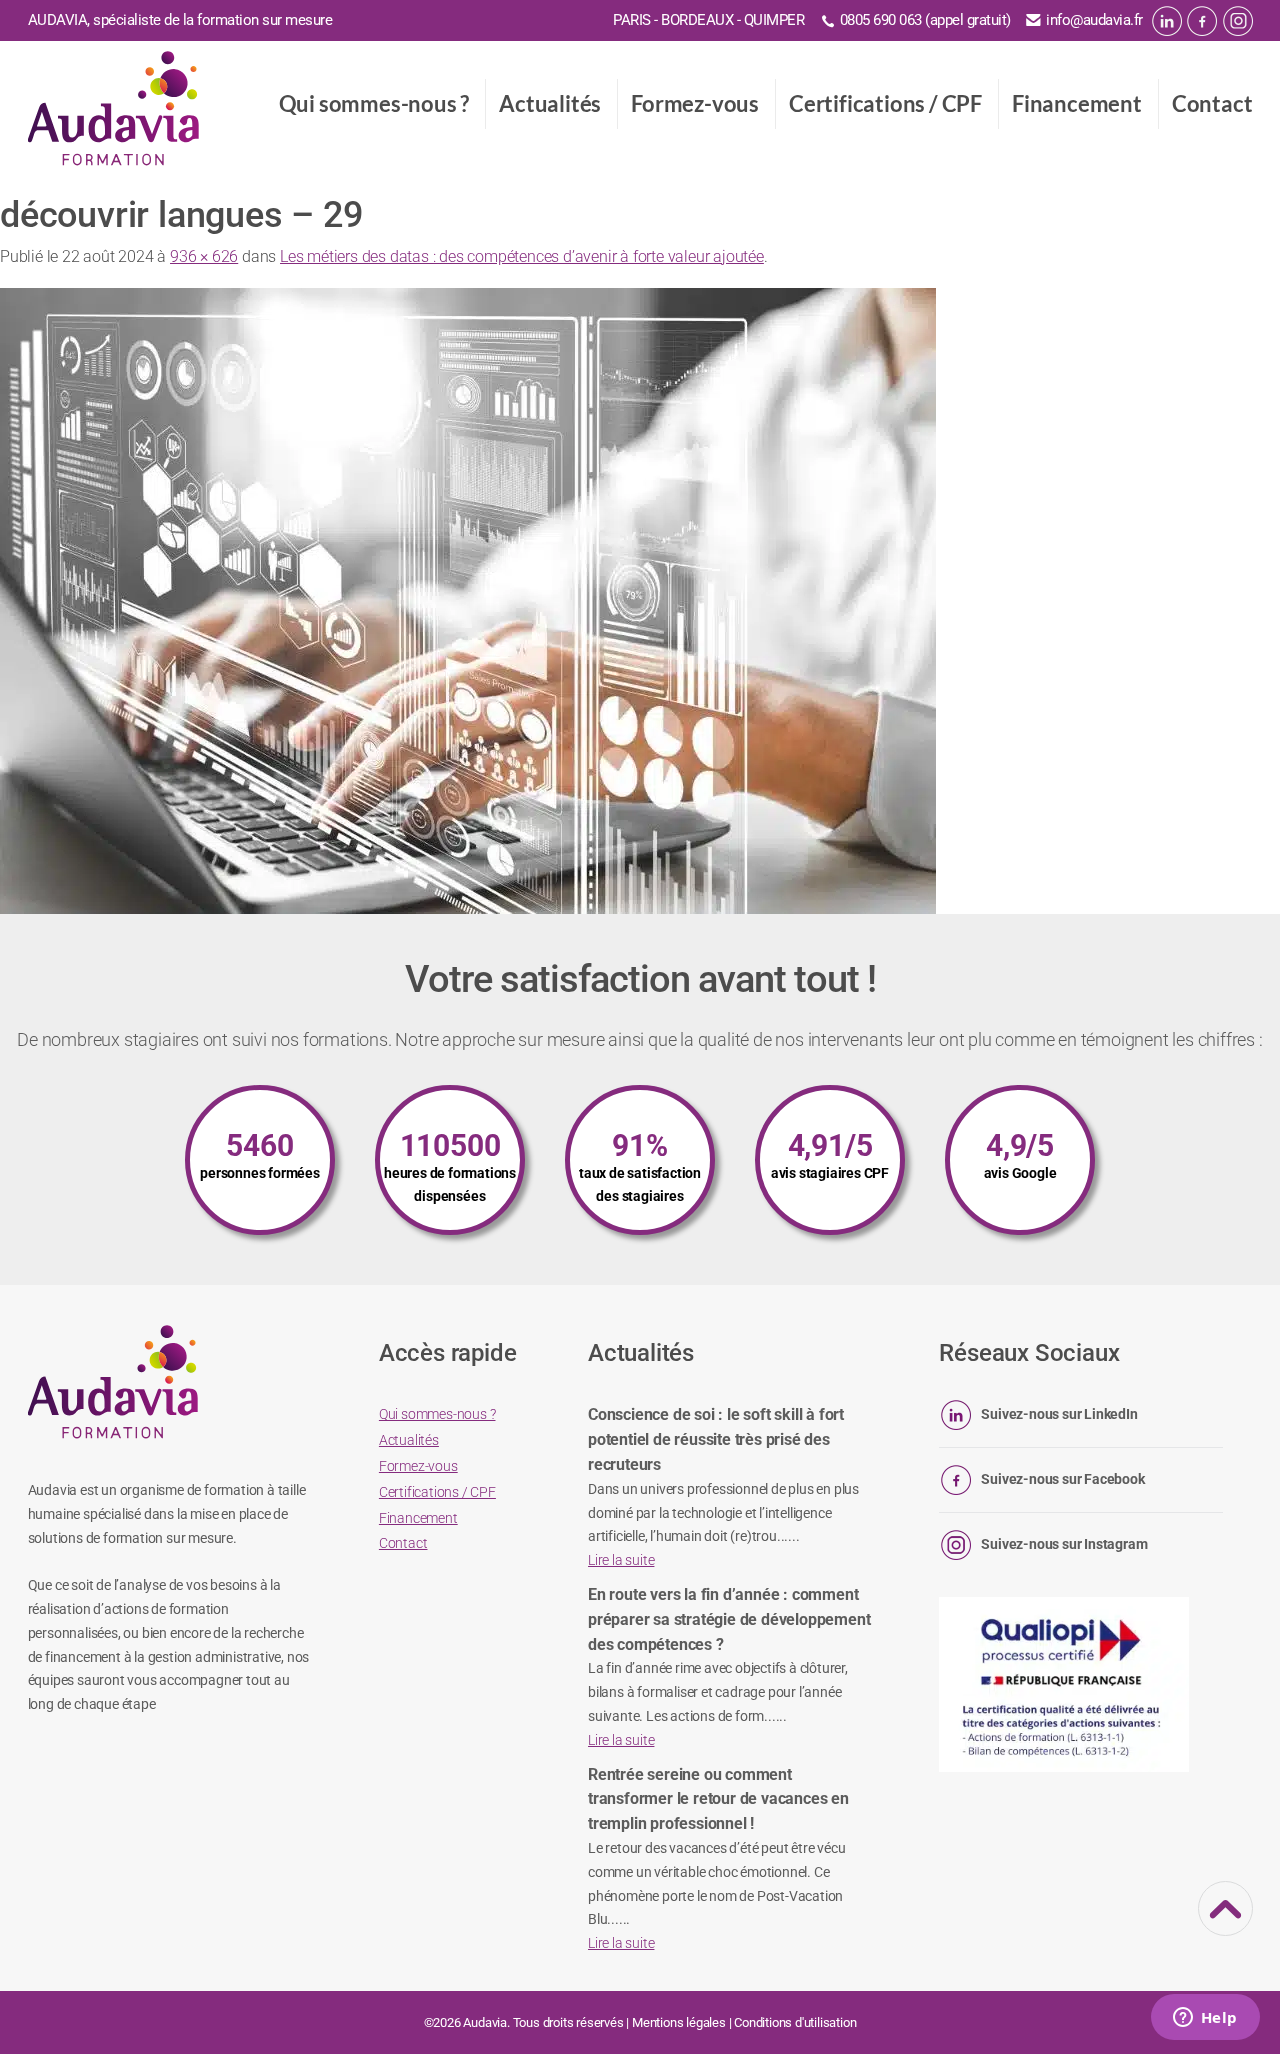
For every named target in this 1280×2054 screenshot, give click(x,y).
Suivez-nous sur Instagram (1064, 1544)
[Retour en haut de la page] (1226, 1923)
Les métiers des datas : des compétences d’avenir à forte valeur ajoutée (522, 256)
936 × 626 (204, 256)
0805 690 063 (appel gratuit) (925, 20)
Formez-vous (695, 103)
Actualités (550, 103)
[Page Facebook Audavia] (1202, 21)
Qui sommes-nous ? (374, 103)
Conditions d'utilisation (795, 2022)
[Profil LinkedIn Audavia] (1167, 21)
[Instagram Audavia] (1238, 21)
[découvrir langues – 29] (468, 600)
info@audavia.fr (1094, 20)
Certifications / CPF (885, 103)
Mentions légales (679, 2022)
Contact (1212, 103)
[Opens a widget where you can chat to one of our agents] (1205, 2019)
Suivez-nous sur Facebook (1062, 1479)
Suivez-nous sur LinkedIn (1059, 1414)
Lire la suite (621, 1560)
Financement (1077, 103)
